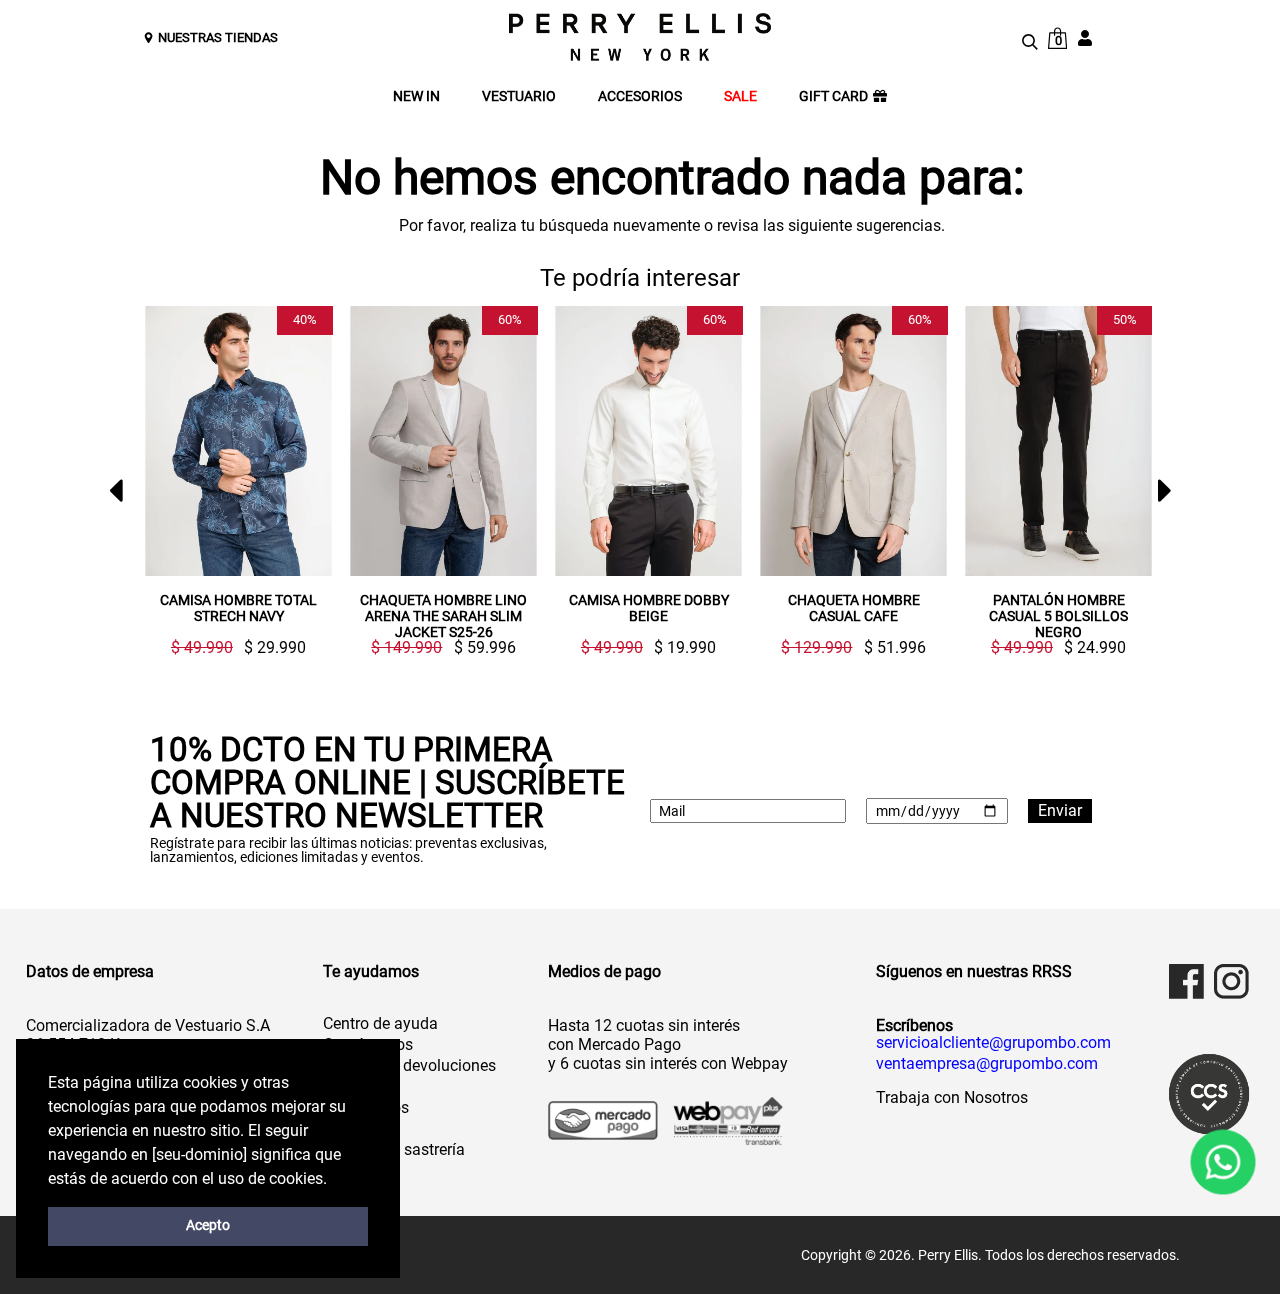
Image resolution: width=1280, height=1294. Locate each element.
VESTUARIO (519, 96)
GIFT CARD (833, 96)
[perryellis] (640, 37)
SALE (740, 96)
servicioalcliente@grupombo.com (993, 1043)
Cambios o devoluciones (409, 1065)
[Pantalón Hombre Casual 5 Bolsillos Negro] (1058, 441)
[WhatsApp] (1223, 1162)
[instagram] (1231, 981)
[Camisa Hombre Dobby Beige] (648, 441)
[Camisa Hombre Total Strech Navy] (238, 441)
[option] (230, 481)
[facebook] (1186, 981)
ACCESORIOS (640, 96)
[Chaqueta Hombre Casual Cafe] (853, 441)
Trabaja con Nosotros (952, 1097)
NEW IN (416, 96)
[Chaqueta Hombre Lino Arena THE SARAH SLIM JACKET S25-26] (443, 441)
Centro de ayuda (380, 1023)
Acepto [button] (208, 1225)
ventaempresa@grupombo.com (987, 1064)
